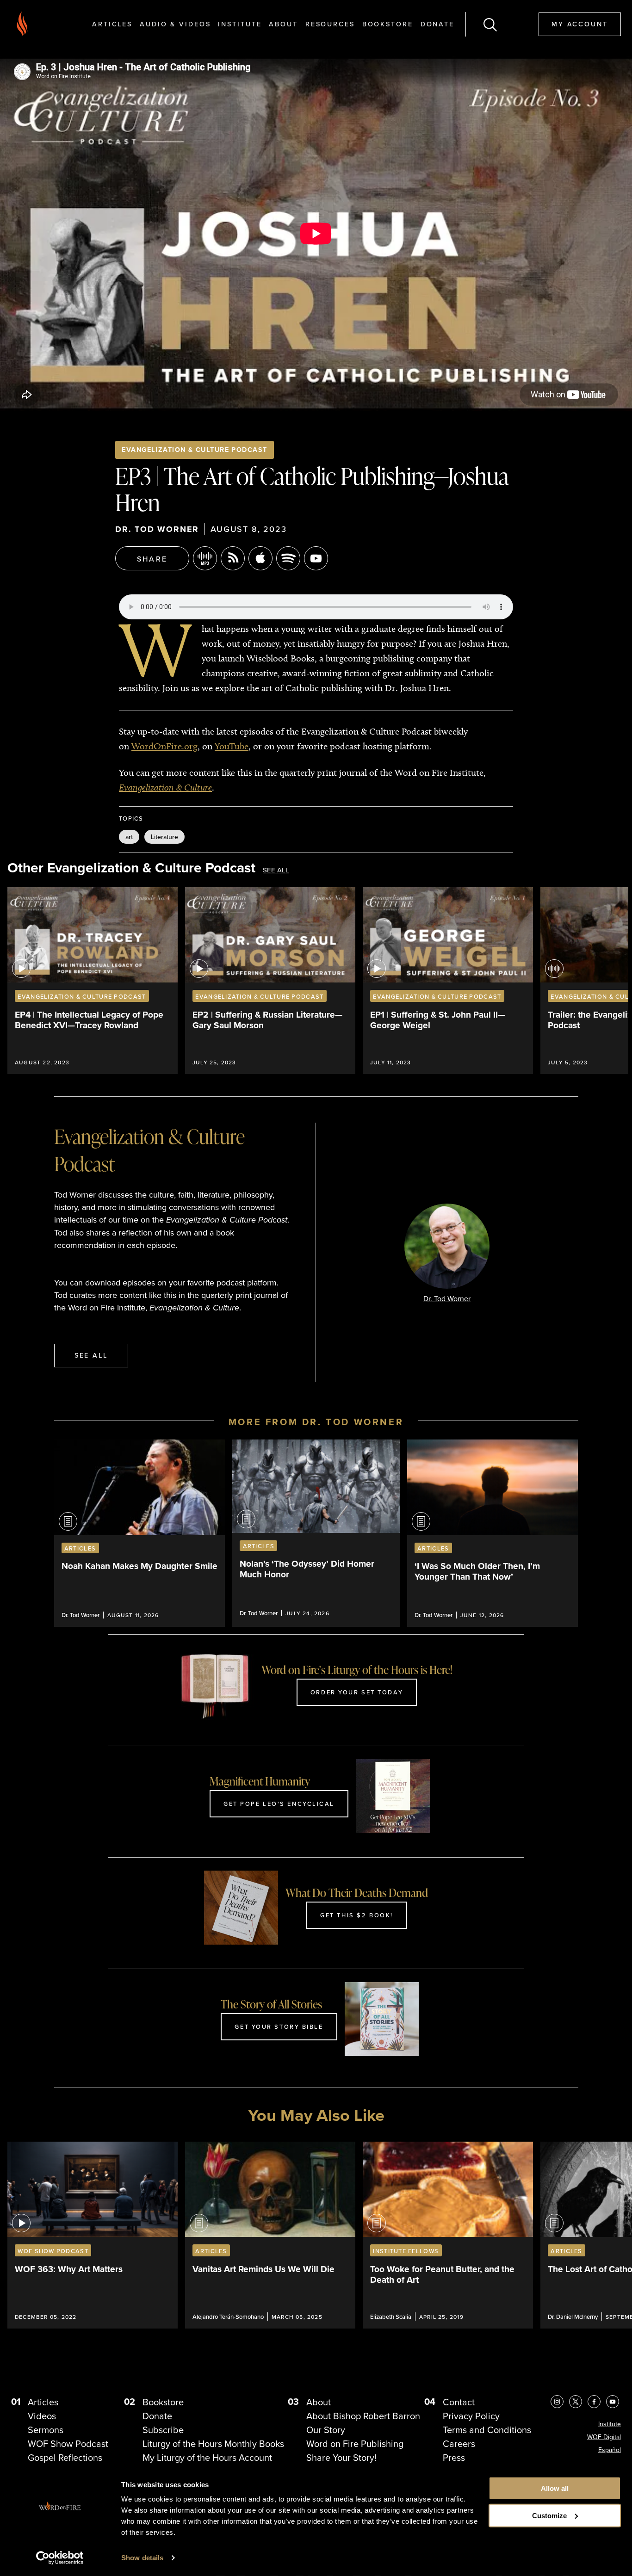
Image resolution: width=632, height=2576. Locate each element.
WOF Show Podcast (68, 2443)
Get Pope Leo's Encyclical (279, 1804)
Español (610, 2450)
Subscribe (163, 2430)
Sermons (46, 2430)
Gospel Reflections (65, 2457)
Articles (112, 24)
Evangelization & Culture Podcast (194, 449)
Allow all (555, 2488)
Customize (549, 2516)
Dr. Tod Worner (157, 529)
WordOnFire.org (164, 746)
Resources (330, 24)
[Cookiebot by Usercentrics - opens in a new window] (60, 2558)
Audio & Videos (175, 24)
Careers (459, 2443)
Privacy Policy (471, 2416)
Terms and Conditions (487, 2430)
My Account (580, 24)
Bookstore (388, 24)
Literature (164, 837)
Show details (142, 2558)
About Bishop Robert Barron (363, 2416)
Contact (459, 2402)
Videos (42, 2416)
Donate (437, 24)
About (283, 24)
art (129, 837)
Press (454, 2457)
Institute (240, 24)
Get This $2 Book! (357, 1915)
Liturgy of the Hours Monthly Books (213, 2443)
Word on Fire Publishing (355, 2443)
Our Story (326, 2430)
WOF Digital (604, 2437)
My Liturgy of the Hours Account (207, 2457)
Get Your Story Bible (279, 2026)
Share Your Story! (341, 2457)
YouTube (232, 746)
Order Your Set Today (357, 1692)
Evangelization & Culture (165, 787)
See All (276, 870)
